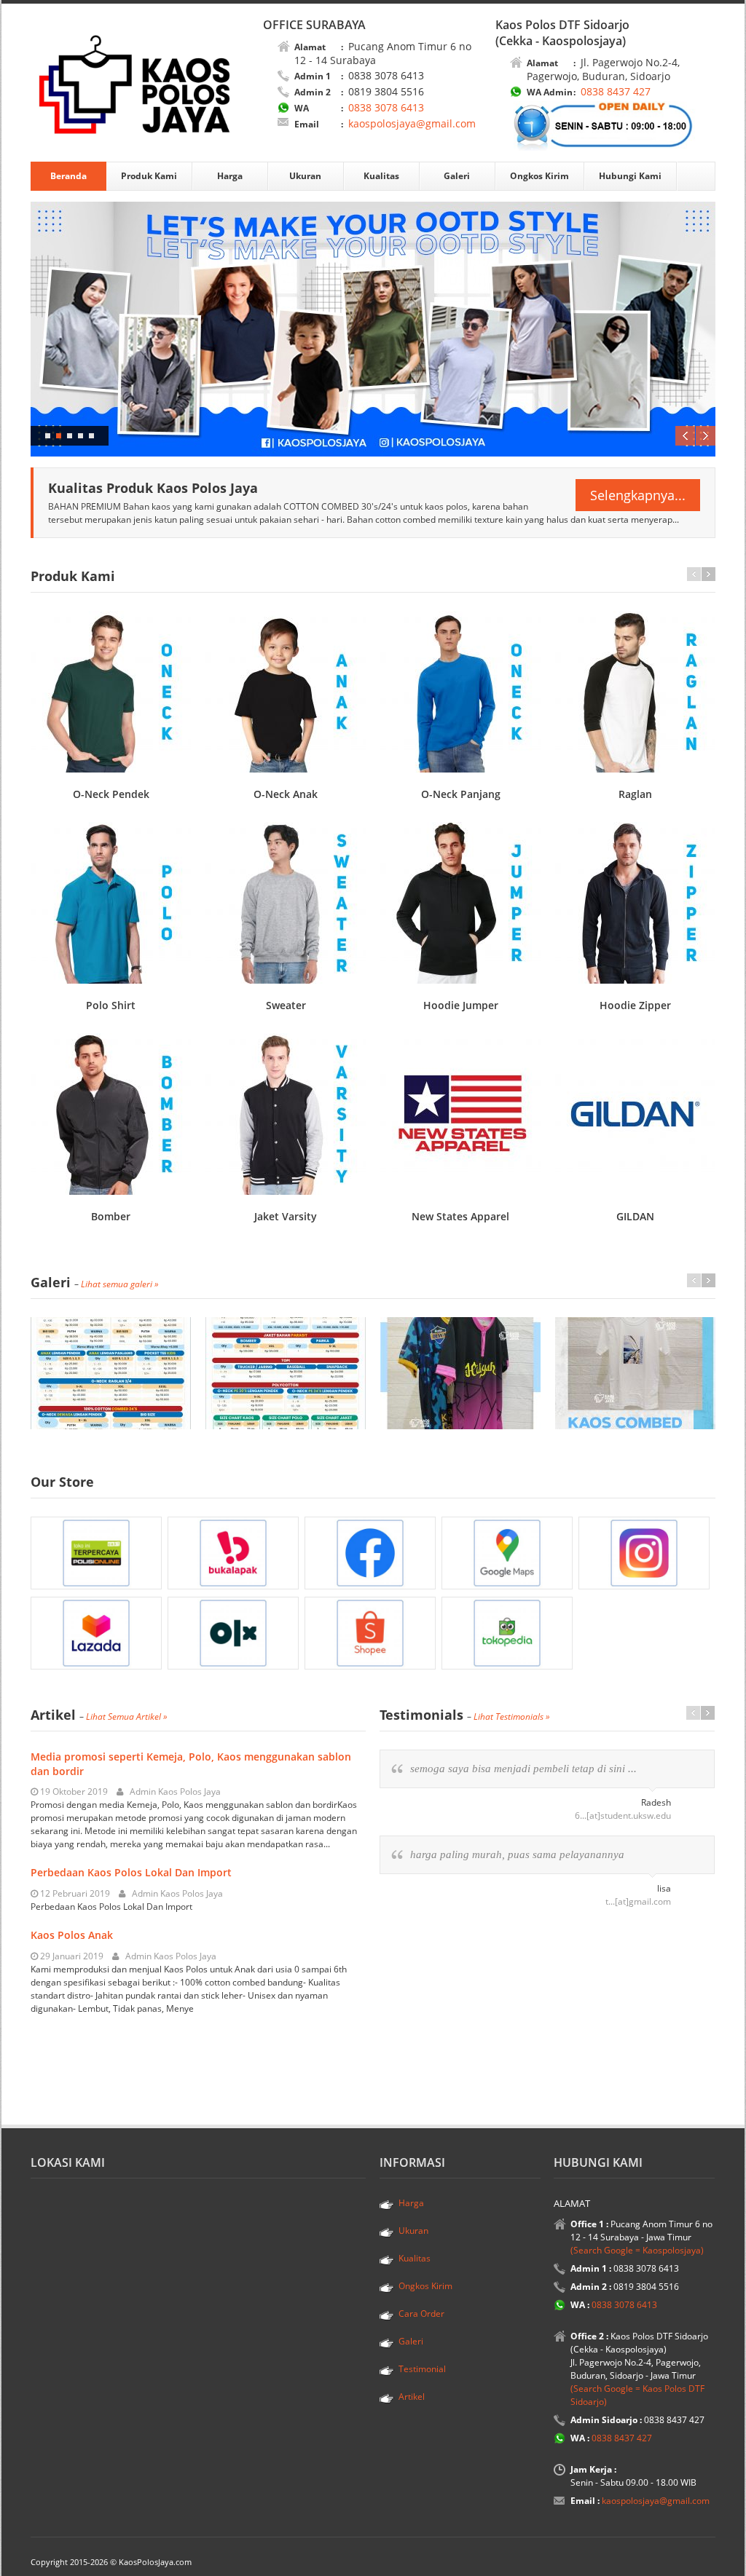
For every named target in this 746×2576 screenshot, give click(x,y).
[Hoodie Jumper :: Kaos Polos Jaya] (460, 903)
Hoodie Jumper (461, 1005)
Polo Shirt (111, 1005)
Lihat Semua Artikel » (127, 1716)
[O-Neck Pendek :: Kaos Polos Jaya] (111, 692)
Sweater (286, 1005)
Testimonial (422, 2369)
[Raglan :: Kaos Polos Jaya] (635, 692)
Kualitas (381, 176)
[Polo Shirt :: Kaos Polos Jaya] (111, 903)
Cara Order (421, 2314)
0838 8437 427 (614, 91)
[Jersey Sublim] (460, 1373)
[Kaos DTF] (635, 1373)
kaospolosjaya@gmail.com (412, 123)
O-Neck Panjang (461, 794)
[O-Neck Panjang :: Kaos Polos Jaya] (460, 692)
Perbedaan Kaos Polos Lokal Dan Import (131, 1872)
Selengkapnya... (638, 495)
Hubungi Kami (630, 176)
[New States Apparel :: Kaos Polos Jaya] (460, 1114)
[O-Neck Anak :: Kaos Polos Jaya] (286, 692)
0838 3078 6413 (385, 107)
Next (706, 436)
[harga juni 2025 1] (111, 1373)
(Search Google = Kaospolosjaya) (637, 2250)
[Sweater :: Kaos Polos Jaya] (286, 903)
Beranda (68, 176)
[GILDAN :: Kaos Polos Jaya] (635, 1114)
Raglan (635, 794)
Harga (230, 176)
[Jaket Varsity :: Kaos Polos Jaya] (286, 1114)
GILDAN (635, 1216)
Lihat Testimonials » (512, 1716)
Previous (685, 436)
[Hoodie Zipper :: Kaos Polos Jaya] (635, 903)
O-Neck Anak (286, 794)
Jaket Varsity (286, 1216)
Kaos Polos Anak (72, 1935)
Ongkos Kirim (539, 176)
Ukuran (305, 176)
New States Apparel (460, 1216)
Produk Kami (149, 176)
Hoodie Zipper (635, 1005)
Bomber (111, 1216)
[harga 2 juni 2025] (286, 1373)
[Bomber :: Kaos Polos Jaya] (111, 1114)
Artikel (412, 2397)
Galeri (457, 176)
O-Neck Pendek (111, 794)
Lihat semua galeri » (120, 1284)
